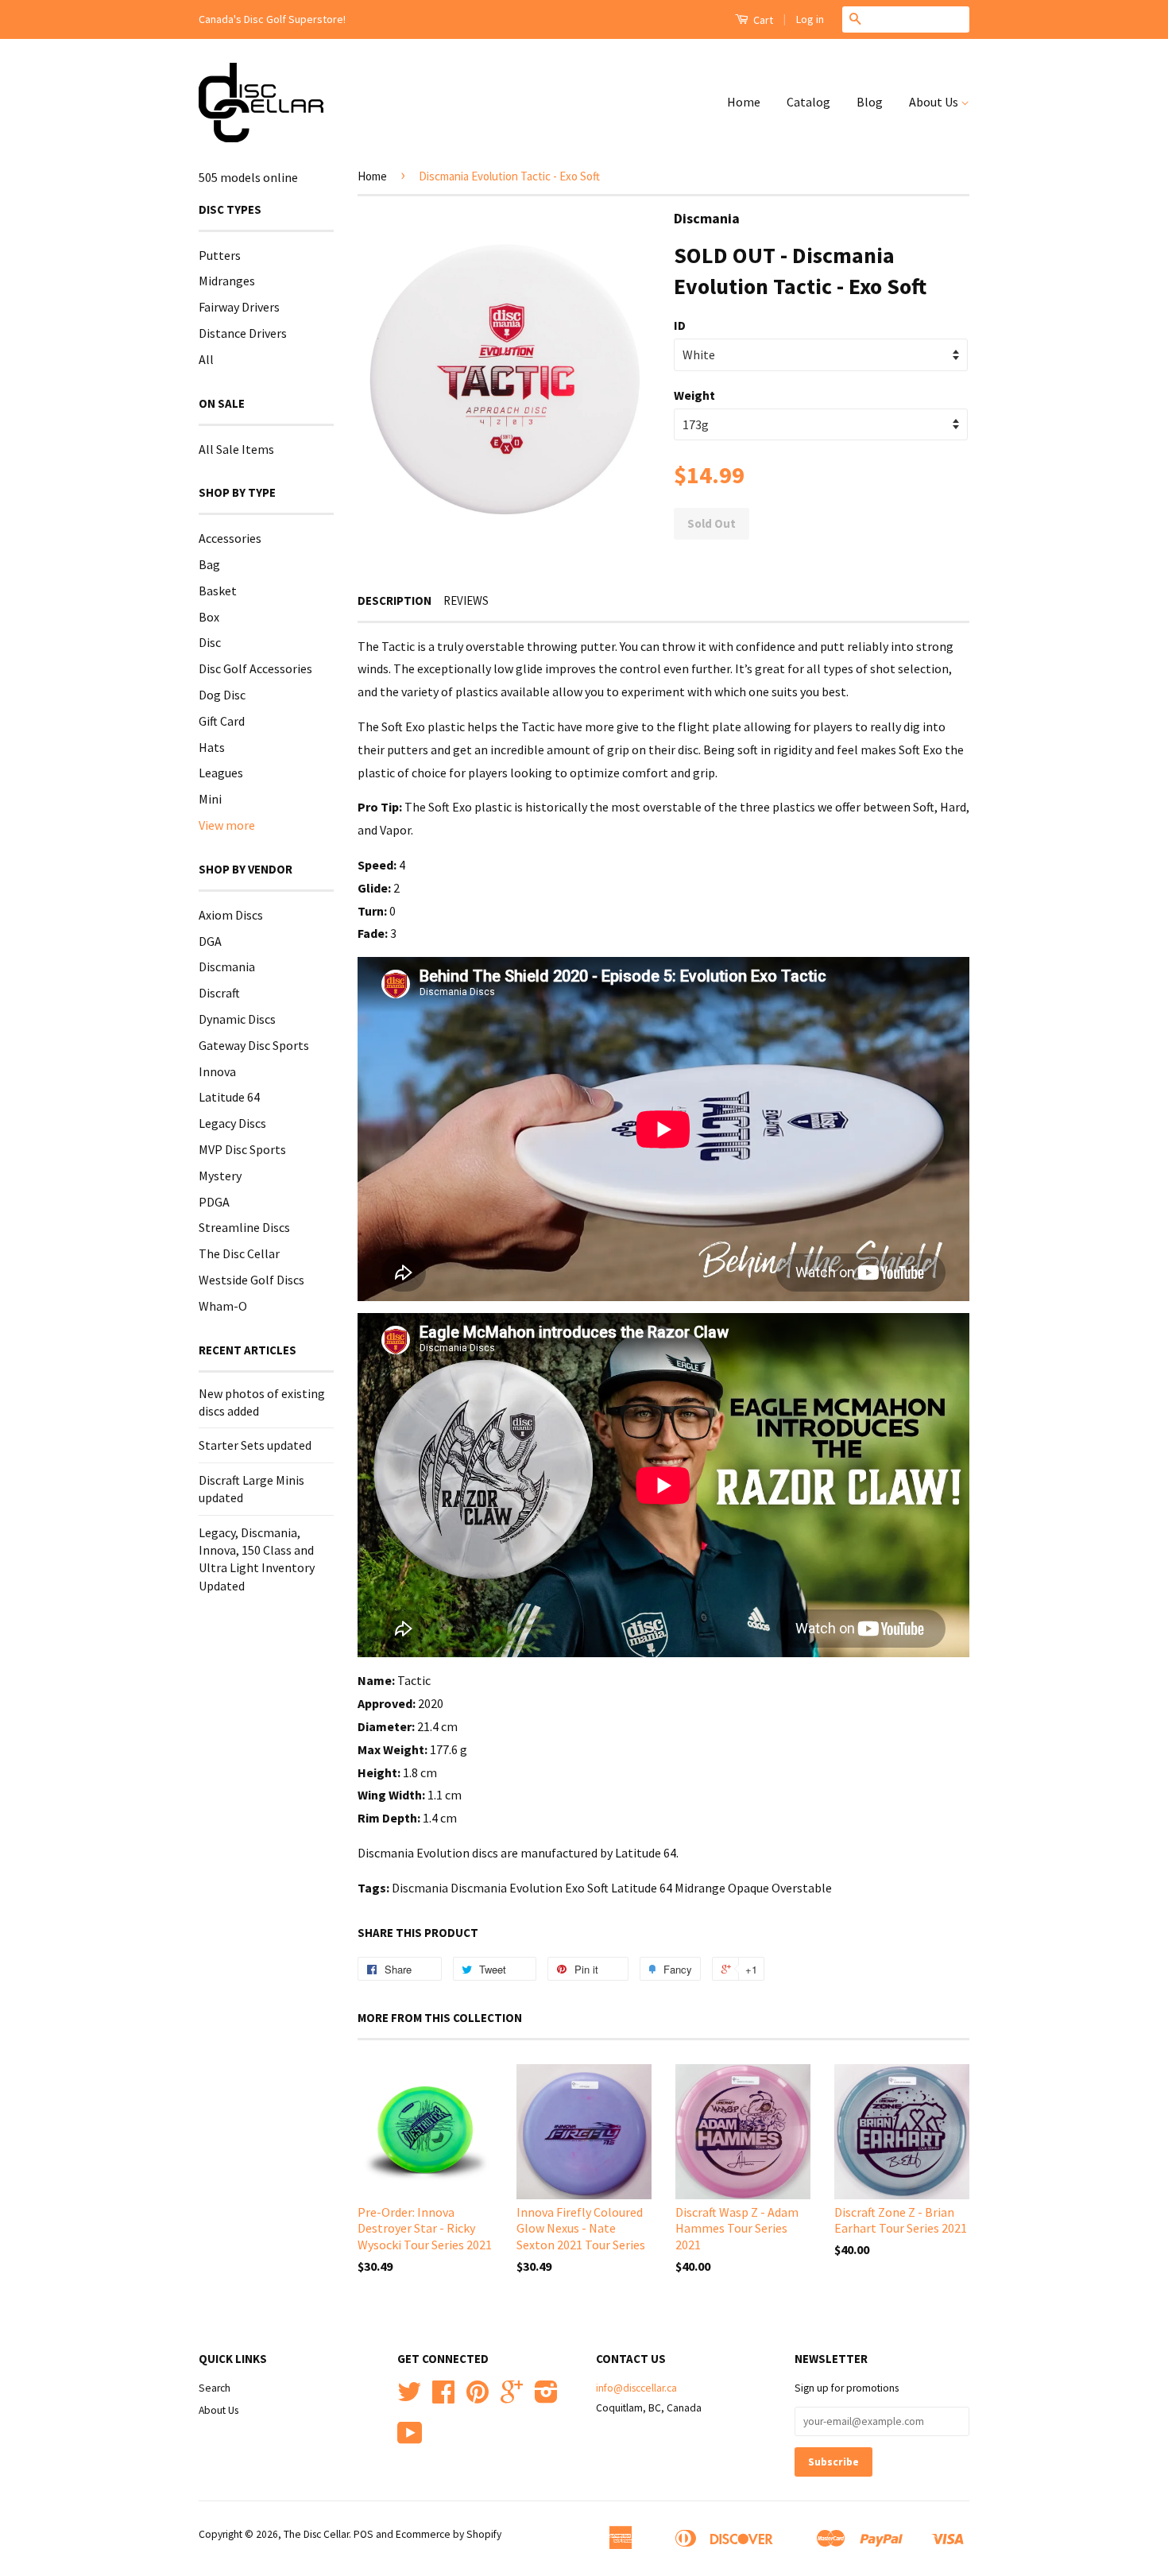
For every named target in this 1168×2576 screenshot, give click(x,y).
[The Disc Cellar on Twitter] (409, 2398)
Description (394, 600)
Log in (810, 19)
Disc (210, 642)
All (206, 359)
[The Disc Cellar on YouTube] (410, 2439)
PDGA (214, 1202)
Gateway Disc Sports (254, 1045)
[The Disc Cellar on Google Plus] (512, 2398)
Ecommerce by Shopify (449, 2534)
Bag (209, 564)
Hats (212, 747)
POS (364, 2534)
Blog (870, 102)
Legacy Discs (232, 1123)
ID (680, 325)
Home (744, 102)
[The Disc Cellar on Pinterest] (478, 2398)
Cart (762, 20)
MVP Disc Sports (242, 1149)
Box (209, 617)
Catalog (808, 102)
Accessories (230, 538)
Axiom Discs (231, 915)
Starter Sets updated (255, 1445)
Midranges (227, 281)
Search (215, 2388)
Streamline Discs (244, 1227)
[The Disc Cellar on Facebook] (443, 2398)
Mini (210, 799)
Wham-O (223, 1306)
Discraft (219, 993)
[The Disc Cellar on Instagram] (546, 2398)
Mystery (220, 1176)
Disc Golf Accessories (255, 668)
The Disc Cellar (239, 1253)
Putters (220, 255)
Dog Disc (222, 695)
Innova (217, 1071)
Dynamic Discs (237, 1019)
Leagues (221, 773)
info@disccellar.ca (636, 2388)
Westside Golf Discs (251, 1280)
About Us (935, 102)
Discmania (227, 966)
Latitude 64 (229, 1097)
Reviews (466, 600)
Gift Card (222, 721)
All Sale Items (236, 449)
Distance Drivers (243, 333)
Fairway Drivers (239, 307)
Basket (218, 591)
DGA (210, 941)
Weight (694, 395)
